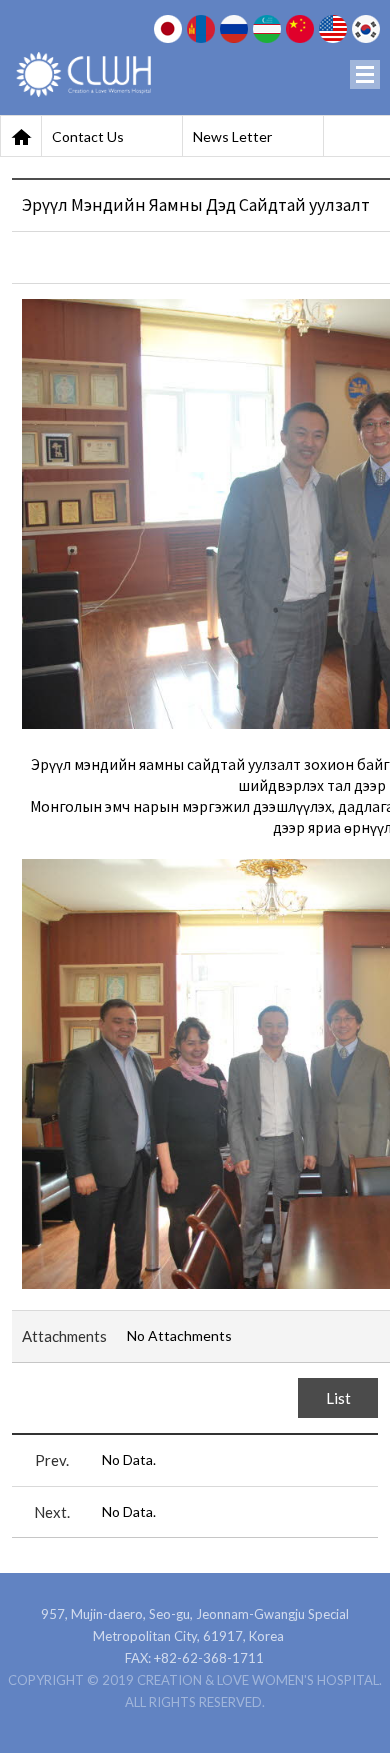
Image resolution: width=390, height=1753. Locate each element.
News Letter (232, 136)
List (338, 1398)
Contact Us (88, 136)
